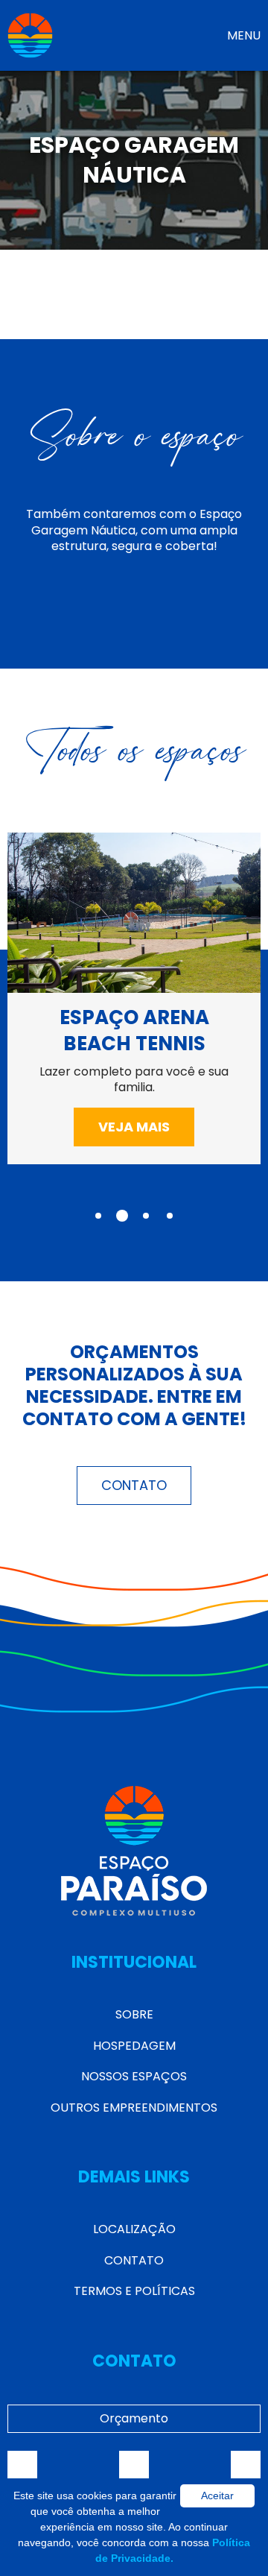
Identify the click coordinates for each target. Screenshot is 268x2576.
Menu (244, 35)
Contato (134, 1485)
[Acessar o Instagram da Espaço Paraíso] (134, 2466)
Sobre (134, 2014)
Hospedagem (134, 2046)
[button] (98, 1216)
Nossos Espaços (134, 2076)
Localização (134, 2229)
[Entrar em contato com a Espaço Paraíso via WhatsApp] (246, 2466)
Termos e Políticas (134, 2291)
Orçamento (134, 2418)
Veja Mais (134, 1127)
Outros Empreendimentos (134, 2108)
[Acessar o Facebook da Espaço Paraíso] (22, 2466)
